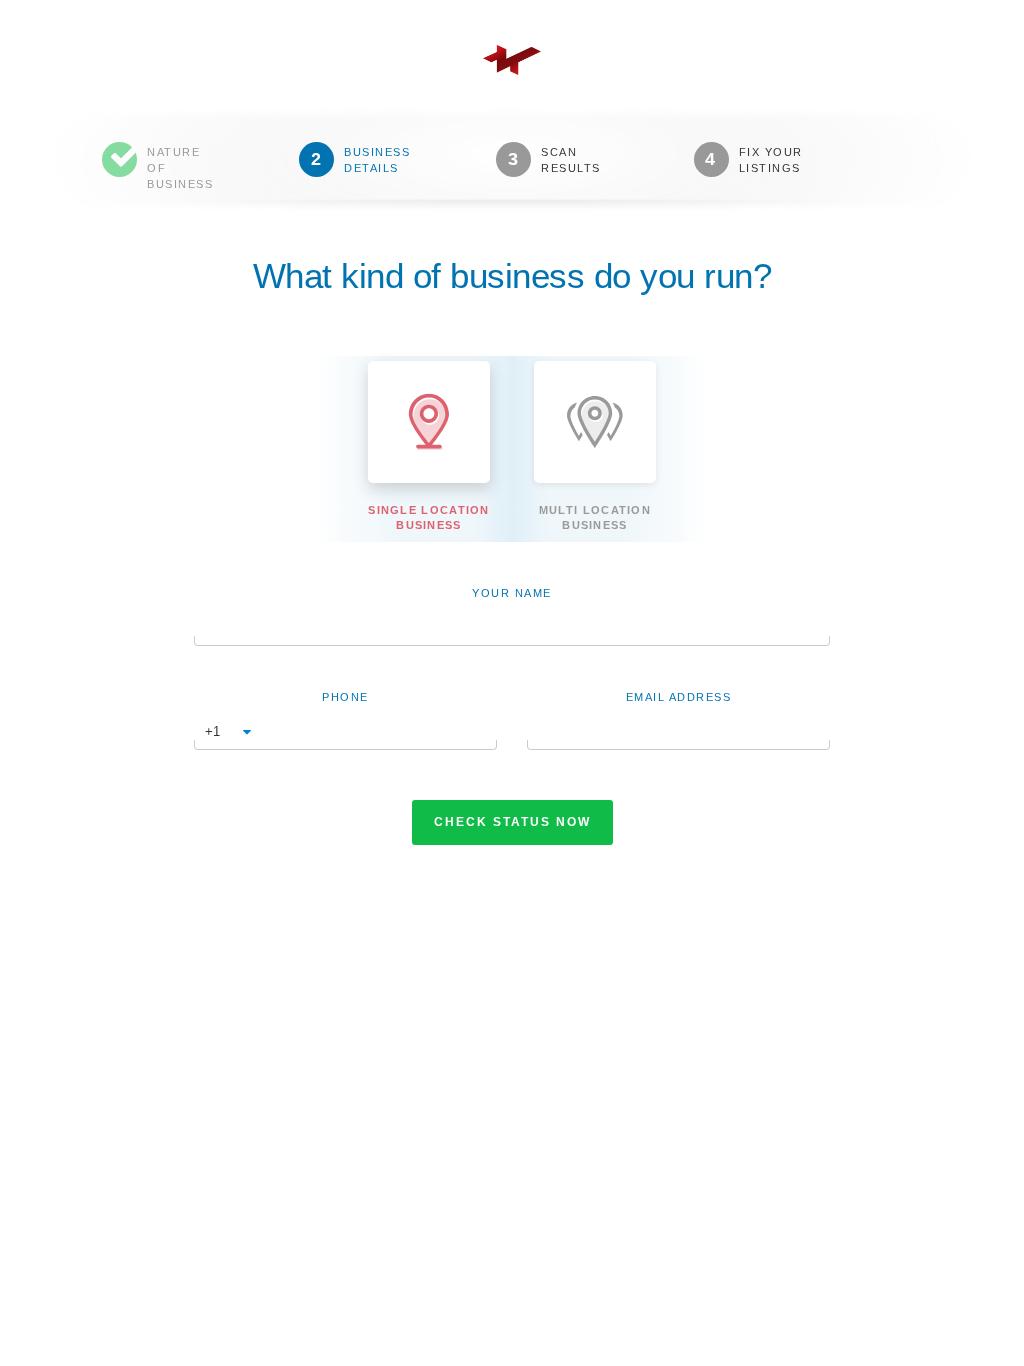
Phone (345, 697)
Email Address (679, 697)
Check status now (512, 822)
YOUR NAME (512, 593)
